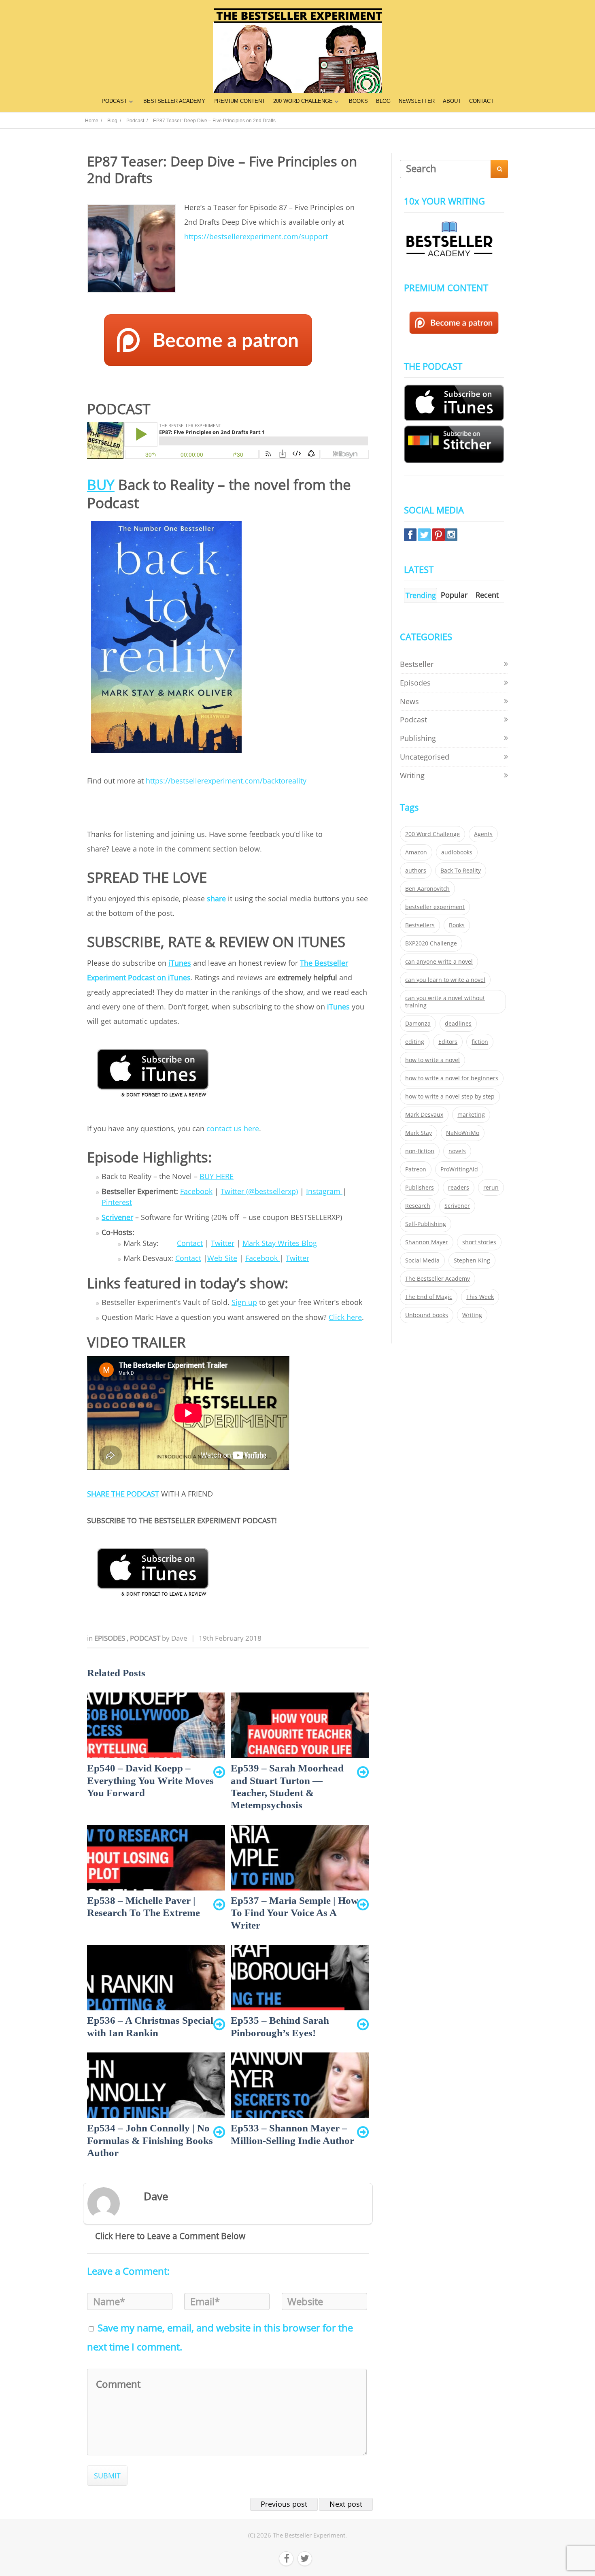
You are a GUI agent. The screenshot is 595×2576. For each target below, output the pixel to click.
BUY (101, 484)
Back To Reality (461, 871)
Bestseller (417, 664)
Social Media (422, 1260)
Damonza (418, 1024)
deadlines (458, 1024)
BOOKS (358, 101)
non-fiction (420, 1151)
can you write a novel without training (445, 1002)
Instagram (324, 1191)
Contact (190, 1243)
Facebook (196, 1191)
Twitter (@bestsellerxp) (259, 1191)
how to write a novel (432, 1060)
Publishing (418, 738)
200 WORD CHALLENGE (303, 101)
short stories (479, 1242)
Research (418, 1206)
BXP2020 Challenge (431, 943)
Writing (412, 775)
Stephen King (472, 1260)
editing (415, 1042)
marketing (471, 1115)
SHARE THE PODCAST (123, 1494)
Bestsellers (420, 925)
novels (457, 1151)
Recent (487, 595)
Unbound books (427, 1315)
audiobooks (457, 852)
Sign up (244, 1302)
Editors (448, 1042)
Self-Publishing (426, 1224)
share (216, 898)
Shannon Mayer (427, 1242)
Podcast (146, 1638)
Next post (346, 2504)
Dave (179, 1638)
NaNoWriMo (463, 1133)
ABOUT (452, 101)
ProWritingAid (459, 1169)
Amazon (416, 852)
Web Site (222, 1258)
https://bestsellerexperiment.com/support (256, 236)
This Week (480, 1297)
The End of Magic (429, 1297)
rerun (491, 1188)
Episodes (110, 1638)
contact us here (233, 1128)
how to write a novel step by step (450, 1096)
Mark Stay (419, 1133)
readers (459, 1188)
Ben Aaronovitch (427, 889)
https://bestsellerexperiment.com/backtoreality (226, 781)
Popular (454, 595)
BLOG (383, 101)
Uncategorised (425, 757)
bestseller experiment (435, 907)
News (409, 701)
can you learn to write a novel (445, 980)
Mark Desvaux (424, 1115)
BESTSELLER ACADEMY (174, 101)
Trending (421, 595)
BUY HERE (217, 1176)
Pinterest (117, 1202)
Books (457, 925)
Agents (483, 834)
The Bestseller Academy (438, 1279)
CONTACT (481, 101)
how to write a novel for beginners (452, 1078)
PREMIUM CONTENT (239, 101)
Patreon (416, 1169)
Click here (345, 1317)
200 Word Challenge (432, 834)
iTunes (180, 963)
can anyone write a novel (439, 962)
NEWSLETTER (417, 101)
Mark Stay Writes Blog (280, 1243)
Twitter (223, 1243)
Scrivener (117, 1217)
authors (416, 871)
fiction (480, 1042)
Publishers (420, 1188)
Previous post (284, 2504)
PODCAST (114, 101)
